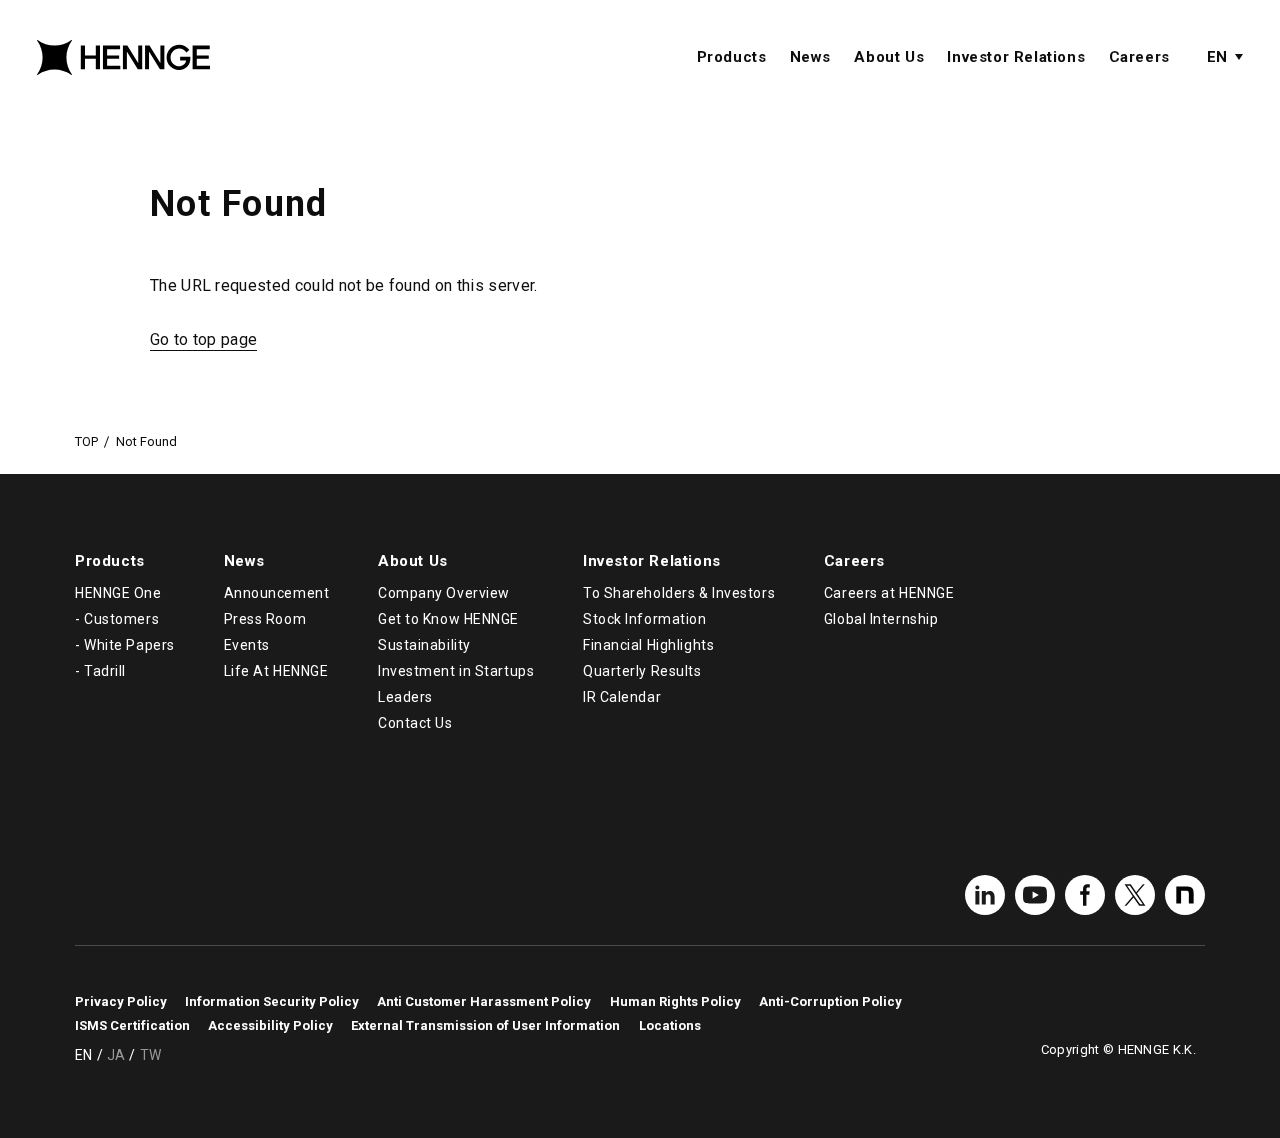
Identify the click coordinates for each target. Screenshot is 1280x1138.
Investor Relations (1016, 57)
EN (1217, 57)
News (810, 57)
